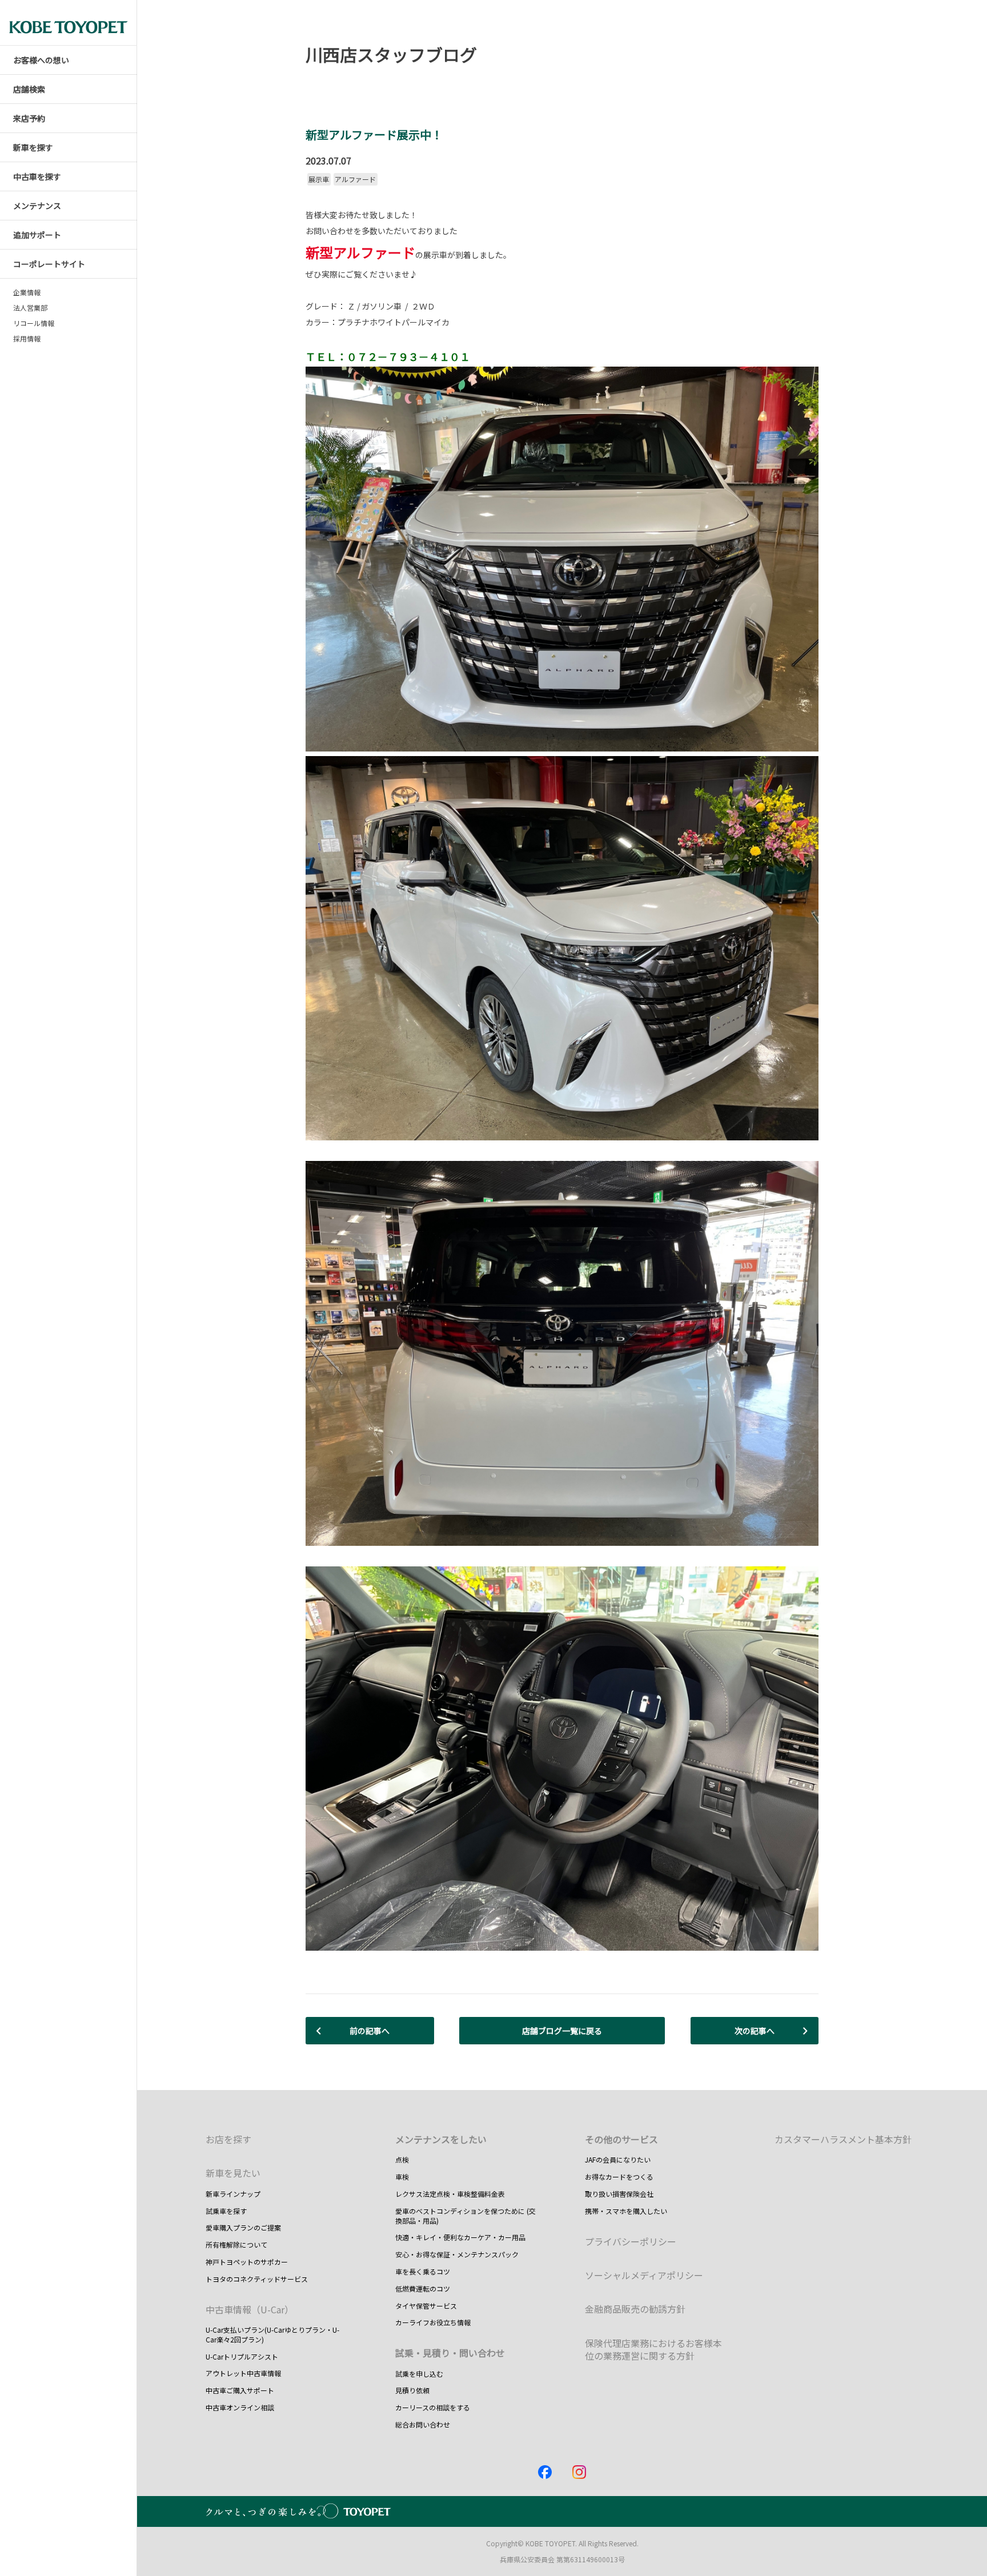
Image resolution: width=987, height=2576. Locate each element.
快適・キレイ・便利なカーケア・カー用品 (460, 2237)
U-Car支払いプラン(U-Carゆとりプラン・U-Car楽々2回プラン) (272, 2334)
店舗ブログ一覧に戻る (562, 2031)
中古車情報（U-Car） (250, 2309)
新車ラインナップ (233, 2194)
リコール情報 (34, 323)
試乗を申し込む (419, 2374)
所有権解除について (236, 2245)
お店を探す (228, 2139)
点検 (402, 2159)
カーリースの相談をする (433, 2407)
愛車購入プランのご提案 (243, 2227)
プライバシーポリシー (631, 2241)
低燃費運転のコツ (423, 2288)
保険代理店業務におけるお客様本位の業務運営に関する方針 (653, 2349)
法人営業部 (30, 308)
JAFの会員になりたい (618, 2159)
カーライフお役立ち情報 (433, 2322)
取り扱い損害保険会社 (619, 2194)
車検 (402, 2177)
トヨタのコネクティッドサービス (257, 2279)
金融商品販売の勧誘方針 (635, 2309)
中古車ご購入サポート (240, 2390)
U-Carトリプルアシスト (242, 2356)
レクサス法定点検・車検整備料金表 (450, 2194)
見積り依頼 (412, 2390)
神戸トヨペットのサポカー (247, 2262)
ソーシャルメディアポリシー (644, 2275)
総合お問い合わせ (423, 2424)
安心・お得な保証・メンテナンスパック (457, 2254)
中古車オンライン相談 (240, 2407)
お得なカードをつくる (619, 2177)
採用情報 (27, 339)
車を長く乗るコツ (423, 2271)
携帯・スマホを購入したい (626, 2211)
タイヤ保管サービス (426, 2306)
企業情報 (27, 292)
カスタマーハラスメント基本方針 (843, 2139)
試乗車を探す (226, 2211)
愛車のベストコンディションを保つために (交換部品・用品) (466, 2216)
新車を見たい (233, 2173)
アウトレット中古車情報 (243, 2373)
